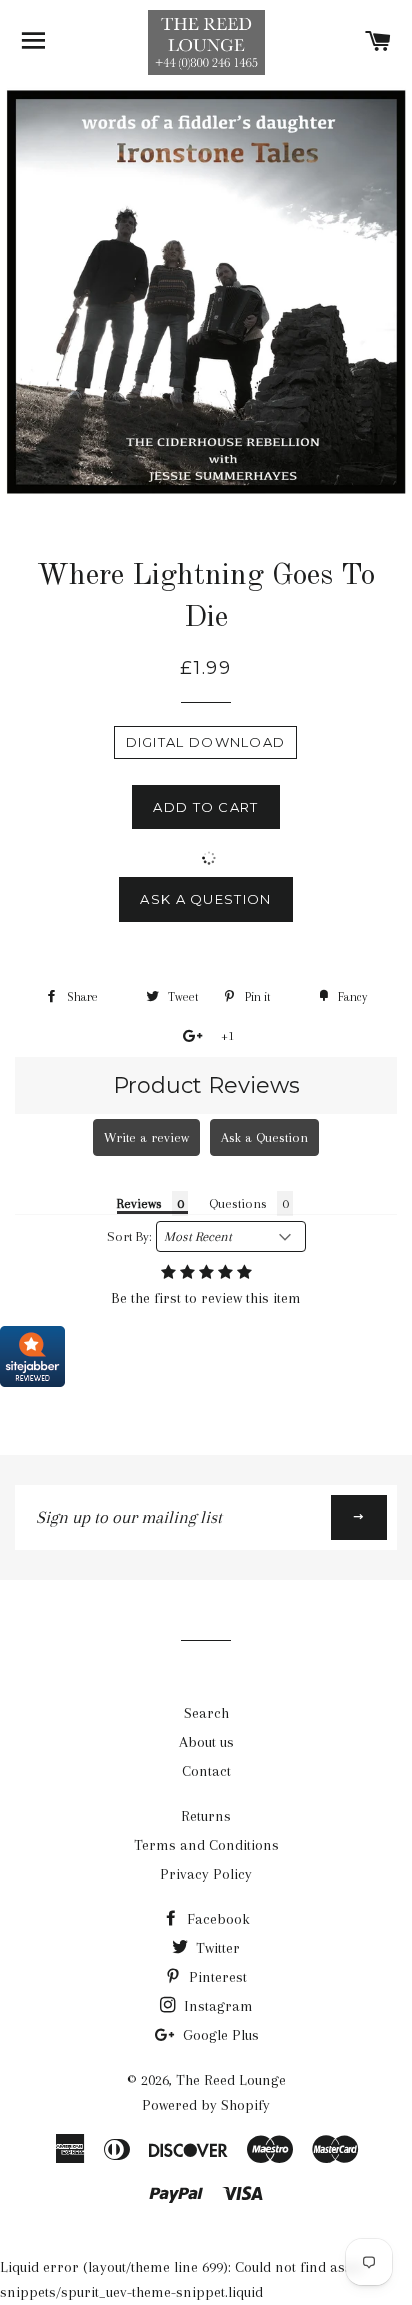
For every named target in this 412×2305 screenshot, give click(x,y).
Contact (206, 1771)
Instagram (216, 2006)
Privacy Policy (206, 1874)
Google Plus (219, 2035)
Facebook (216, 1919)
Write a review (146, 1137)
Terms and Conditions (206, 1845)
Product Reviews (206, 1085)
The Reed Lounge (231, 2080)
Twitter (216, 1948)
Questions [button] (238, 1203)
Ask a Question (205, 899)
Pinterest (216, 1977)
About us (206, 1742)
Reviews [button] (139, 1203)
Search (206, 1713)
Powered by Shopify (206, 2105)
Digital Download (206, 742)
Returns (206, 1816)
